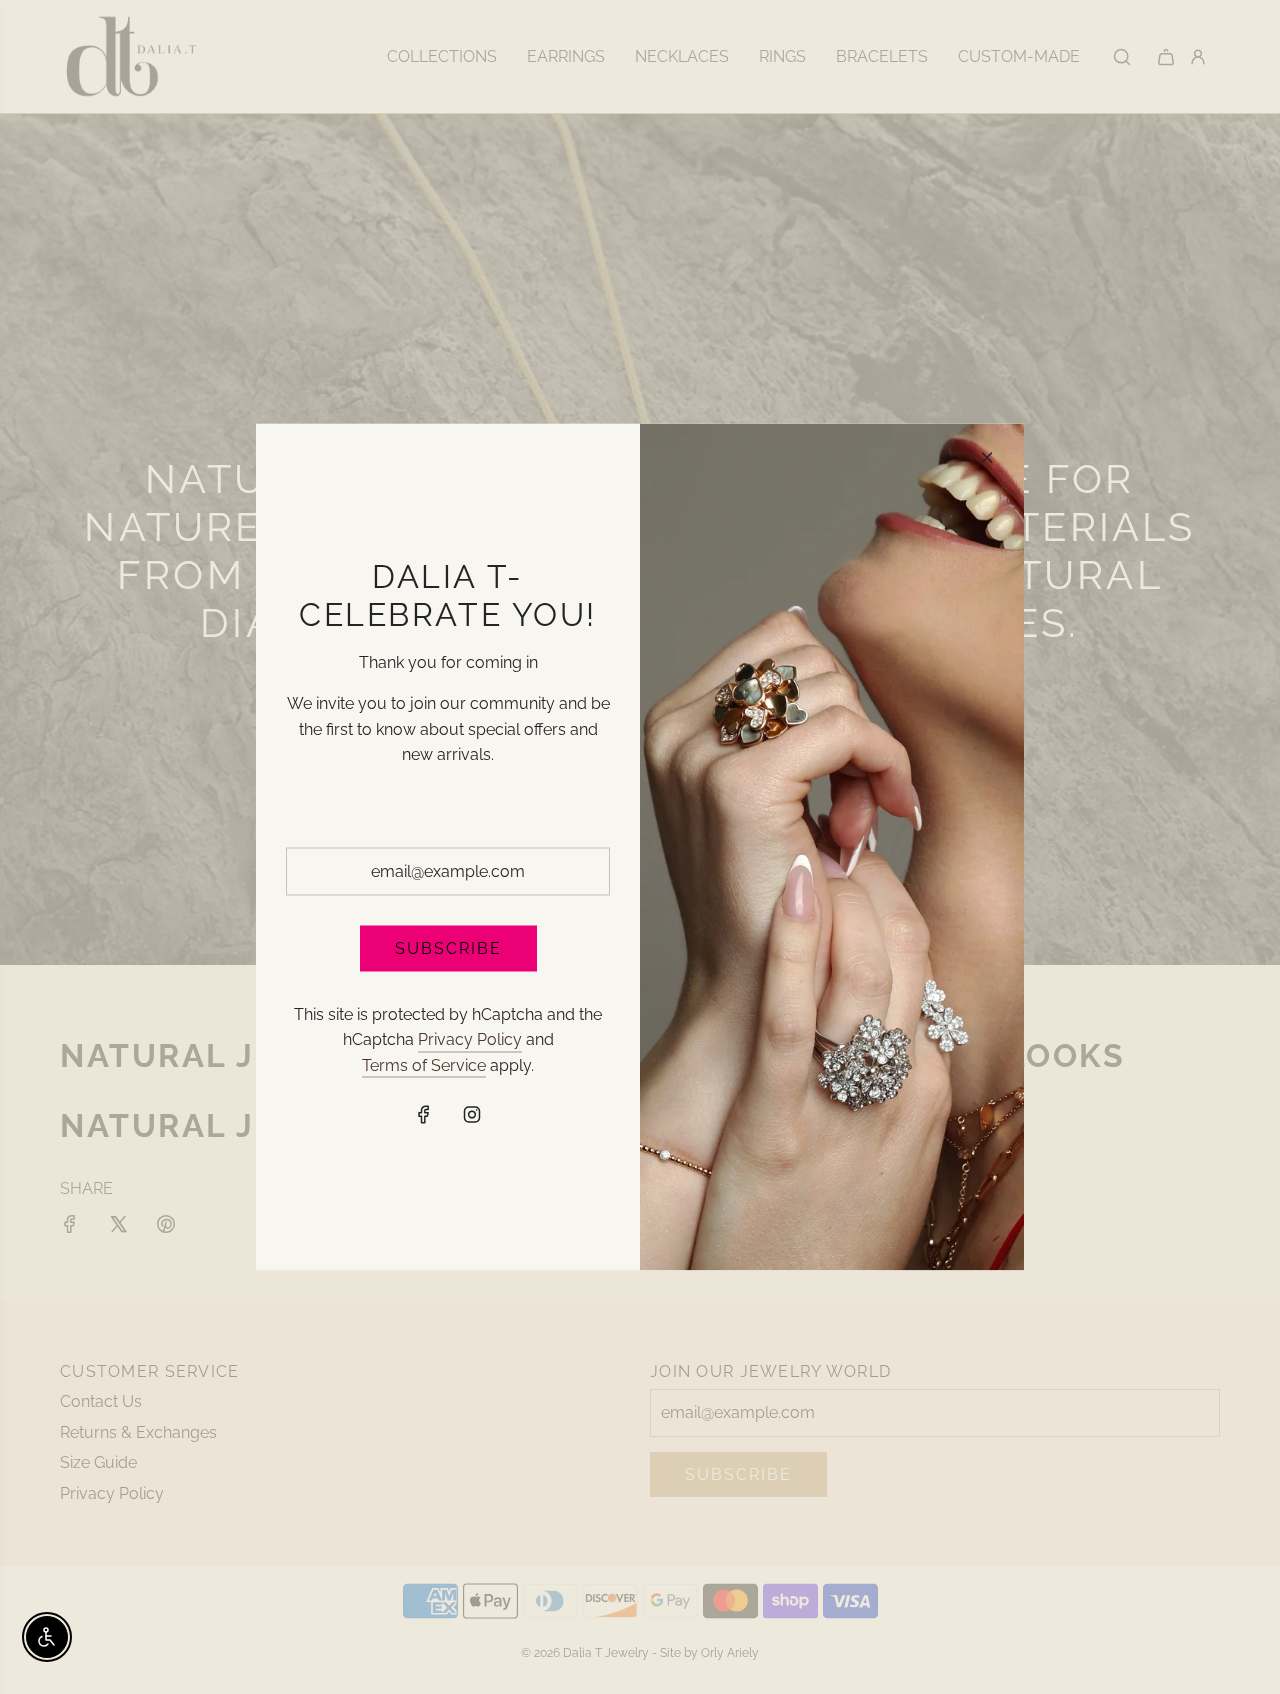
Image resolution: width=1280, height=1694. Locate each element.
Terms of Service (424, 1064)
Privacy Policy (470, 1039)
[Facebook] (424, 1115)
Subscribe (448, 947)
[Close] (987, 458)
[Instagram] (472, 1115)
